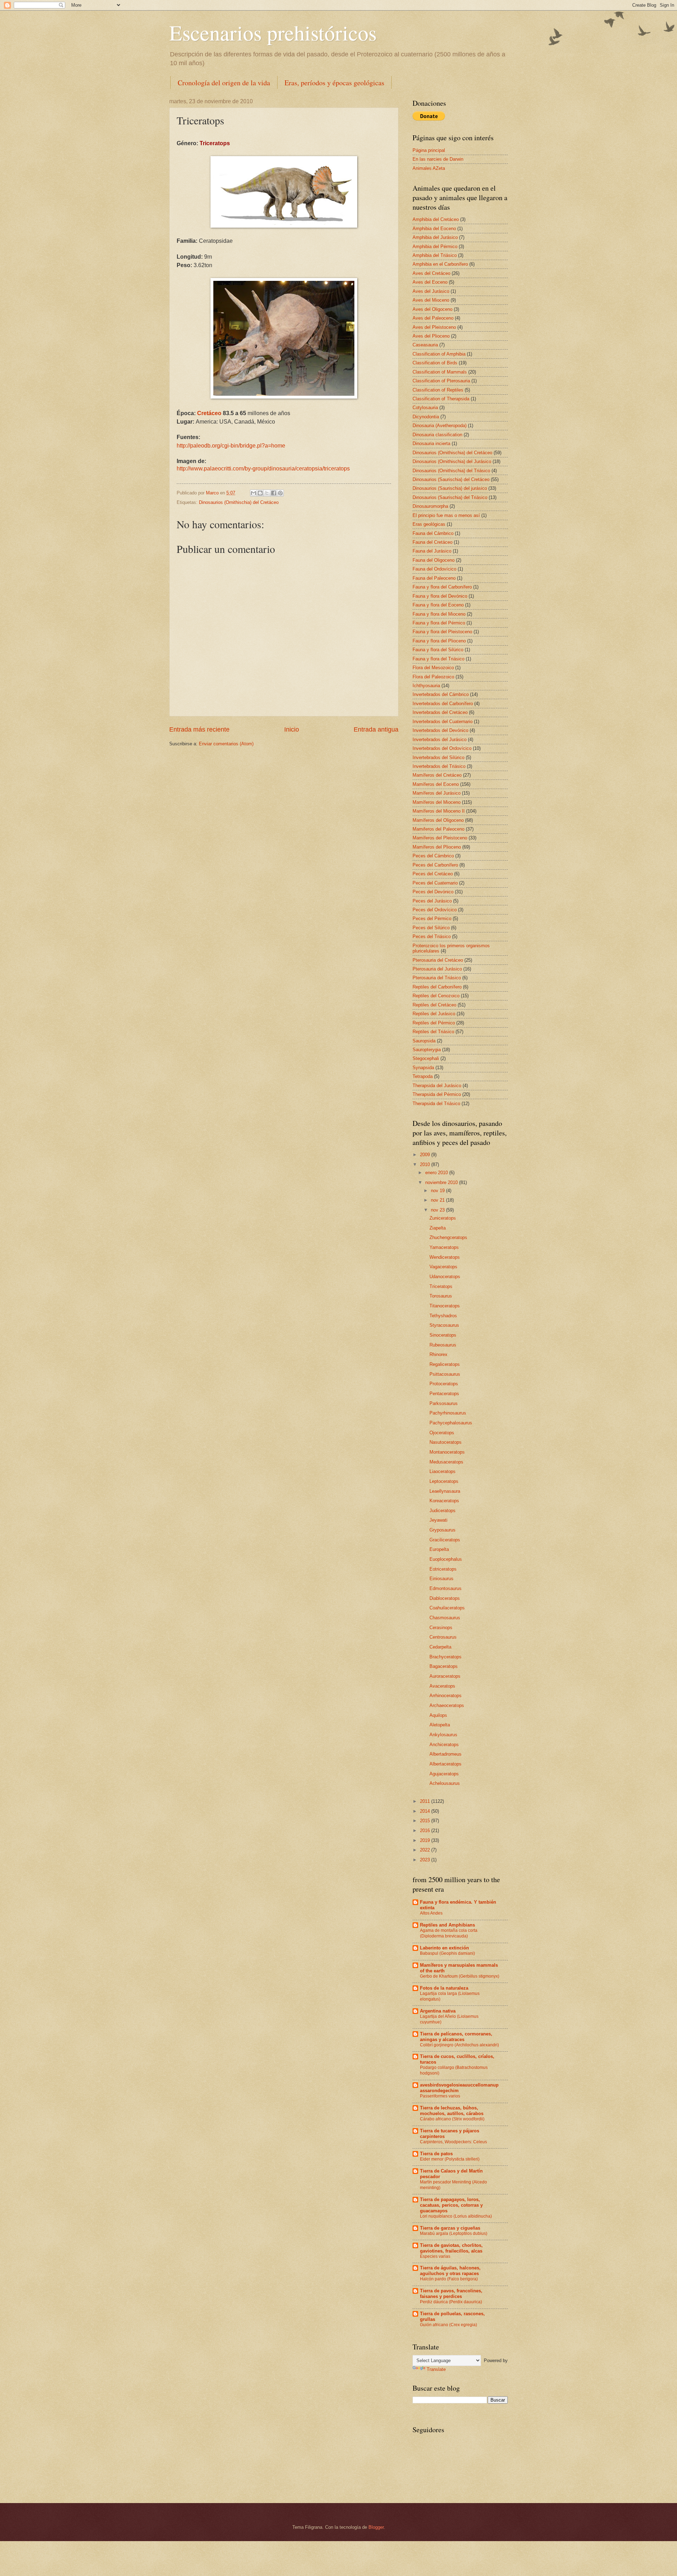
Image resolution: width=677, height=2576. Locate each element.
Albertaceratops (446, 1764)
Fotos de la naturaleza (444, 1988)
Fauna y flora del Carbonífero (442, 587)
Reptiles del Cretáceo (434, 1005)
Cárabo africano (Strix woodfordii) (452, 2119)
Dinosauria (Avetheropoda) (440, 426)
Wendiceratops (445, 1257)
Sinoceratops (443, 1335)
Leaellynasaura (445, 1491)
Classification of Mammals (440, 372)
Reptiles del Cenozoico (436, 996)
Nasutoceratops (446, 1442)
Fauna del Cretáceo (432, 542)
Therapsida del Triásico (436, 1104)
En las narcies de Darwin (438, 159)
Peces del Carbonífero (435, 865)
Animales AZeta (429, 168)
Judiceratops (443, 1511)
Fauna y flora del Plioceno (439, 641)
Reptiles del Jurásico (434, 1014)
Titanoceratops (445, 1306)
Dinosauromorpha (430, 506)
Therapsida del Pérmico (437, 1094)
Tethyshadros (443, 1316)
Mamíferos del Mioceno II (439, 811)
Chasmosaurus (445, 1618)
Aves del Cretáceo (431, 273)
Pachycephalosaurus (451, 1423)
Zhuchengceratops (448, 1237)
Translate (436, 2369)
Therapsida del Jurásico (437, 1086)
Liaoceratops (443, 1471)
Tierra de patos (436, 2154)
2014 (426, 1811)
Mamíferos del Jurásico (437, 793)
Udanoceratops (445, 1277)
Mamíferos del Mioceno (437, 802)
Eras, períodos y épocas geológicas (334, 83)
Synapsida (423, 1068)
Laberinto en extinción (444, 1948)
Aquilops (438, 1715)
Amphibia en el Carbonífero (440, 264)
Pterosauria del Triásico (437, 978)
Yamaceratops (444, 1247)
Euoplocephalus (446, 1559)
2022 (426, 1850)
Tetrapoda (423, 1076)
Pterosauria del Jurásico (437, 969)
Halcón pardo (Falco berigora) (449, 2279)
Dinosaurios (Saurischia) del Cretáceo (451, 479)
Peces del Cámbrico (433, 856)
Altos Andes (431, 1913)
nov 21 (438, 1200)
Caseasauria (425, 345)
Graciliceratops (445, 1540)
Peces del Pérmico (432, 919)
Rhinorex (438, 1354)
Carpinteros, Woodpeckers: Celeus (453, 2142)
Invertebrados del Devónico (440, 730)
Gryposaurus (443, 1530)
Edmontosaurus (446, 1588)
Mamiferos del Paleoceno (438, 829)
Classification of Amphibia (439, 354)
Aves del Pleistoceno (434, 327)
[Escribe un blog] (260, 493)
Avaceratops (442, 1686)
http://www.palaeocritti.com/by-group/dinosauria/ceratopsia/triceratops (263, 469)
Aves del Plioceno (431, 336)
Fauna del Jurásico (432, 551)
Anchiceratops (444, 1745)
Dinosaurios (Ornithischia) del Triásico (451, 471)
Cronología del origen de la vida (224, 83)
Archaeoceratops (447, 1705)
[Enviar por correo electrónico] (254, 493)
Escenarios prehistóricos (273, 32)
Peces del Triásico (432, 936)
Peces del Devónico (433, 892)
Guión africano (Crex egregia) (449, 2325)
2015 (426, 1821)
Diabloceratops (445, 1598)
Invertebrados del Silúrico (438, 757)
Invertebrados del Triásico (439, 766)
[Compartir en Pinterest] (280, 493)
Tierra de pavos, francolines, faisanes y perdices (451, 2294)
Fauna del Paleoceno (434, 578)
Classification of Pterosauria (441, 381)
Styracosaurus (444, 1325)
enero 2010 (437, 1173)
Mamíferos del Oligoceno (438, 820)
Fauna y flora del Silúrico (438, 650)
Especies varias (435, 2256)
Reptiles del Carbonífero (437, 987)
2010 (426, 1164)
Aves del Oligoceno (432, 309)
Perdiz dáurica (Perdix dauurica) (451, 2302)
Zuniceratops (443, 1218)
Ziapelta (438, 1228)
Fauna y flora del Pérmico (439, 623)
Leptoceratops (444, 1481)
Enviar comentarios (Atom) (226, 744)
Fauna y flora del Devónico (440, 596)
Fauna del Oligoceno (434, 560)
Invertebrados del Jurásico (440, 739)
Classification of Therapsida (441, 399)
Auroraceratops (445, 1676)
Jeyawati (438, 1520)
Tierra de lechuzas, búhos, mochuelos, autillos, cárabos (452, 2111)
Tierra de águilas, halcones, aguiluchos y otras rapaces (450, 2271)
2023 (426, 1860)
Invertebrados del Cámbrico (441, 694)
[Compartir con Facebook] (274, 493)
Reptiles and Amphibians (447, 1925)
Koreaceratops (444, 1501)
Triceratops (441, 1286)
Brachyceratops (446, 1657)
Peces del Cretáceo (433, 874)
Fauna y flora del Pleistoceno (442, 632)
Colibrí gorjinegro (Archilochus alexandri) (459, 2045)
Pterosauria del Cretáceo (438, 960)
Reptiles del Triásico (433, 1032)
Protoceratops (444, 1384)
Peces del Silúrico (431, 928)
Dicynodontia (426, 417)
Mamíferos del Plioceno (437, 847)
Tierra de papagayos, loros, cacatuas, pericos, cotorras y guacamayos (451, 2205)
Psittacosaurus (445, 1374)
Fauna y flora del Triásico (438, 659)
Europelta (439, 1549)
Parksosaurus (444, 1403)
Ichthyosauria (426, 686)
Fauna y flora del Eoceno (438, 605)
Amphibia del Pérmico (435, 246)
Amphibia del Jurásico (435, 237)
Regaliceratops (445, 1364)
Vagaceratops (443, 1267)
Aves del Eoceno (430, 282)
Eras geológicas (429, 524)
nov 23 (438, 1210)
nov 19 (438, 1191)
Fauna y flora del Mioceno (439, 614)
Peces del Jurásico (432, 901)
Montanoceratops (447, 1452)
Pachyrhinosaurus (448, 1413)
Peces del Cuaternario (435, 883)
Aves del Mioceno (431, 300)
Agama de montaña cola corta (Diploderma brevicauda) (449, 1933)
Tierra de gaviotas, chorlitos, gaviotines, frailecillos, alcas (451, 2248)
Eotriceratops (443, 1569)
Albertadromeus (446, 1754)
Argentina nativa (438, 2011)
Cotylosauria (425, 408)
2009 (426, 1155)
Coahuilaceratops (447, 1608)
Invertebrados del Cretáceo (440, 712)
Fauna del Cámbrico (433, 533)
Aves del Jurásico (431, 291)
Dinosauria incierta (431, 443)
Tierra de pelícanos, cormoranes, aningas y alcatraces (456, 2037)
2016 (426, 1831)
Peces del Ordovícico (435, 910)
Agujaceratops (444, 1774)
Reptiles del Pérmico (434, 1023)
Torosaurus (441, 1296)
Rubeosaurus (443, 1345)
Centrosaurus (443, 1637)
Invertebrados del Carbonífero (443, 704)
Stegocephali (426, 1058)
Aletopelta (440, 1725)
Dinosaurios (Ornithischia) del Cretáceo (239, 502)
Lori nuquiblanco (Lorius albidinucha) (456, 2216)
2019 (426, 1840)
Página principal (429, 150)
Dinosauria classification (437, 435)
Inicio (292, 729)
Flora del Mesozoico (433, 668)
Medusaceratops (446, 1462)
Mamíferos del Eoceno (436, 784)
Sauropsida (424, 1041)
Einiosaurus (441, 1579)
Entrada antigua (376, 729)
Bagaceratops (444, 1666)
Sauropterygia (427, 1050)
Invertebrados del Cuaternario (443, 722)
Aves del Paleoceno (433, 318)
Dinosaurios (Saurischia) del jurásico (450, 488)
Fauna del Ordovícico (434, 569)
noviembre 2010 (442, 1182)
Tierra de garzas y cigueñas (450, 2228)
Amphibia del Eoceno (434, 229)
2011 (426, 1801)
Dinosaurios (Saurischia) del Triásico (450, 497)
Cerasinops (441, 1628)
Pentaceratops (444, 1394)
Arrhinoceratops (446, 1696)
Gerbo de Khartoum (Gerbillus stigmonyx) (460, 1976)
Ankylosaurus (443, 1735)
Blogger (376, 2527)
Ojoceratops (442, 1433)
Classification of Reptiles (438, 390)
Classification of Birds (435, 363)
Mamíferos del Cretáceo (437, 775)
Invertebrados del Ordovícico (442, 748)
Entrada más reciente (199, 729)
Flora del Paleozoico (433, 677)
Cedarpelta (440, 1647)
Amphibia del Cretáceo (436, 219)
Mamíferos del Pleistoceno (440, 838)
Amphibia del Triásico (435, 255)
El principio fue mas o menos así (446, 515)
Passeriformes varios (440, 2096)
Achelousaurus (445, 1783)
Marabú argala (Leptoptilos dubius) (454, 2233)
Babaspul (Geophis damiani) (447, 1953)
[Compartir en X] (267, 493)
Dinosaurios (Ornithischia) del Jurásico (452, 461)
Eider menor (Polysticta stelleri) (450, 2159)
